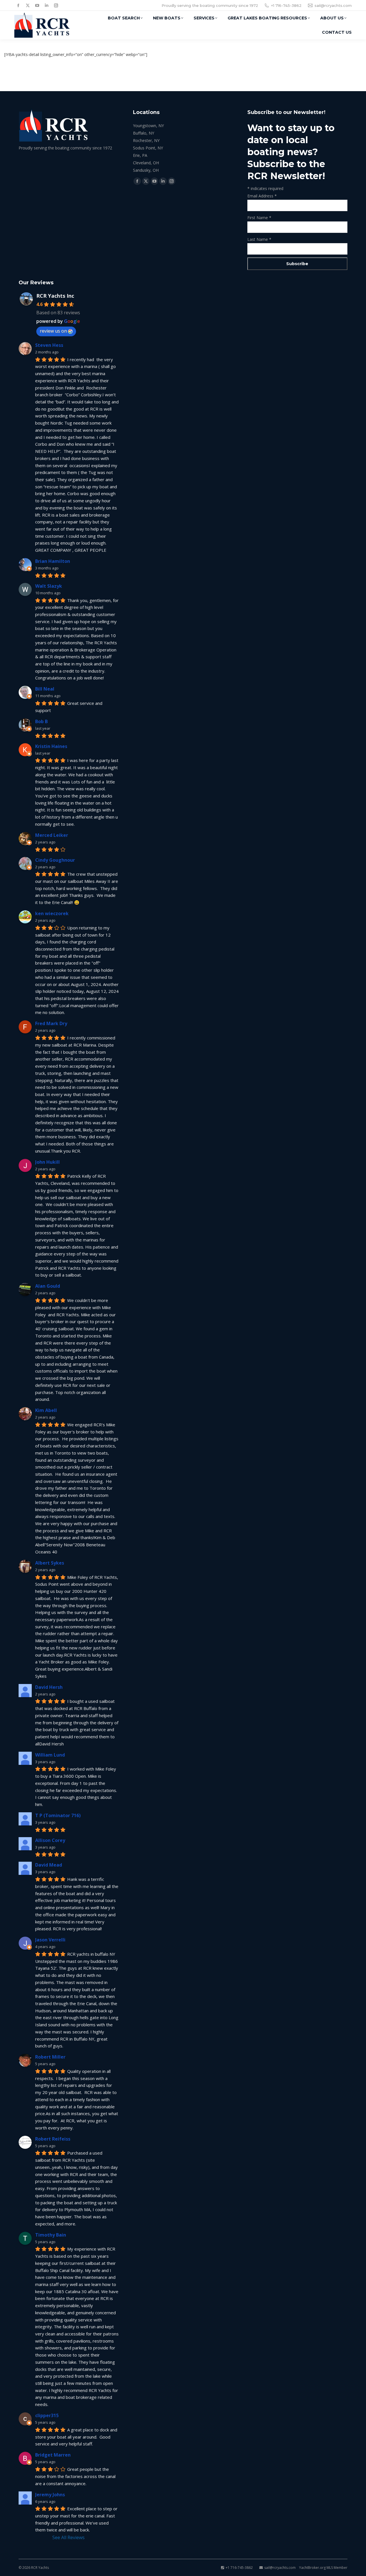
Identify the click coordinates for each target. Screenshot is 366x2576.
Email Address (262, 196)
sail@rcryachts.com (333, 5)
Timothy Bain (51, 2235)
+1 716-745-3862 (286, 5)
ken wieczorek (52, 913)
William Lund (50, 1755)
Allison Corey (50, 1840)
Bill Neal (45, 689)
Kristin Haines (51, 746)
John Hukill (47, 1162)
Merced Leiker (52, 835)
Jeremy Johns (50, 2495)
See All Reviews (68, 2537)
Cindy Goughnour (55, 860)
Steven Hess (49, 345)
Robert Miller (50, 2057)
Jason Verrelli (50, 1940)
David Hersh (49, 1687)
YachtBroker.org (312, 2568)
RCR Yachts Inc (55, 296)
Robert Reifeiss (53, 2139)
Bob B (41, 721)
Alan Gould (48, 1286)
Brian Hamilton (53, 561)
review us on (53, 331)
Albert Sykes (50, 1563)
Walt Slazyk (49, 586)
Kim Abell (46, 1410)
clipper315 (47, 2415)
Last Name (259, 239)
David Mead (49, 1865)
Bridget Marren (53, 2455)
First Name (259, 218)
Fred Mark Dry (51, 1023)
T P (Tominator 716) (58, 1815)
